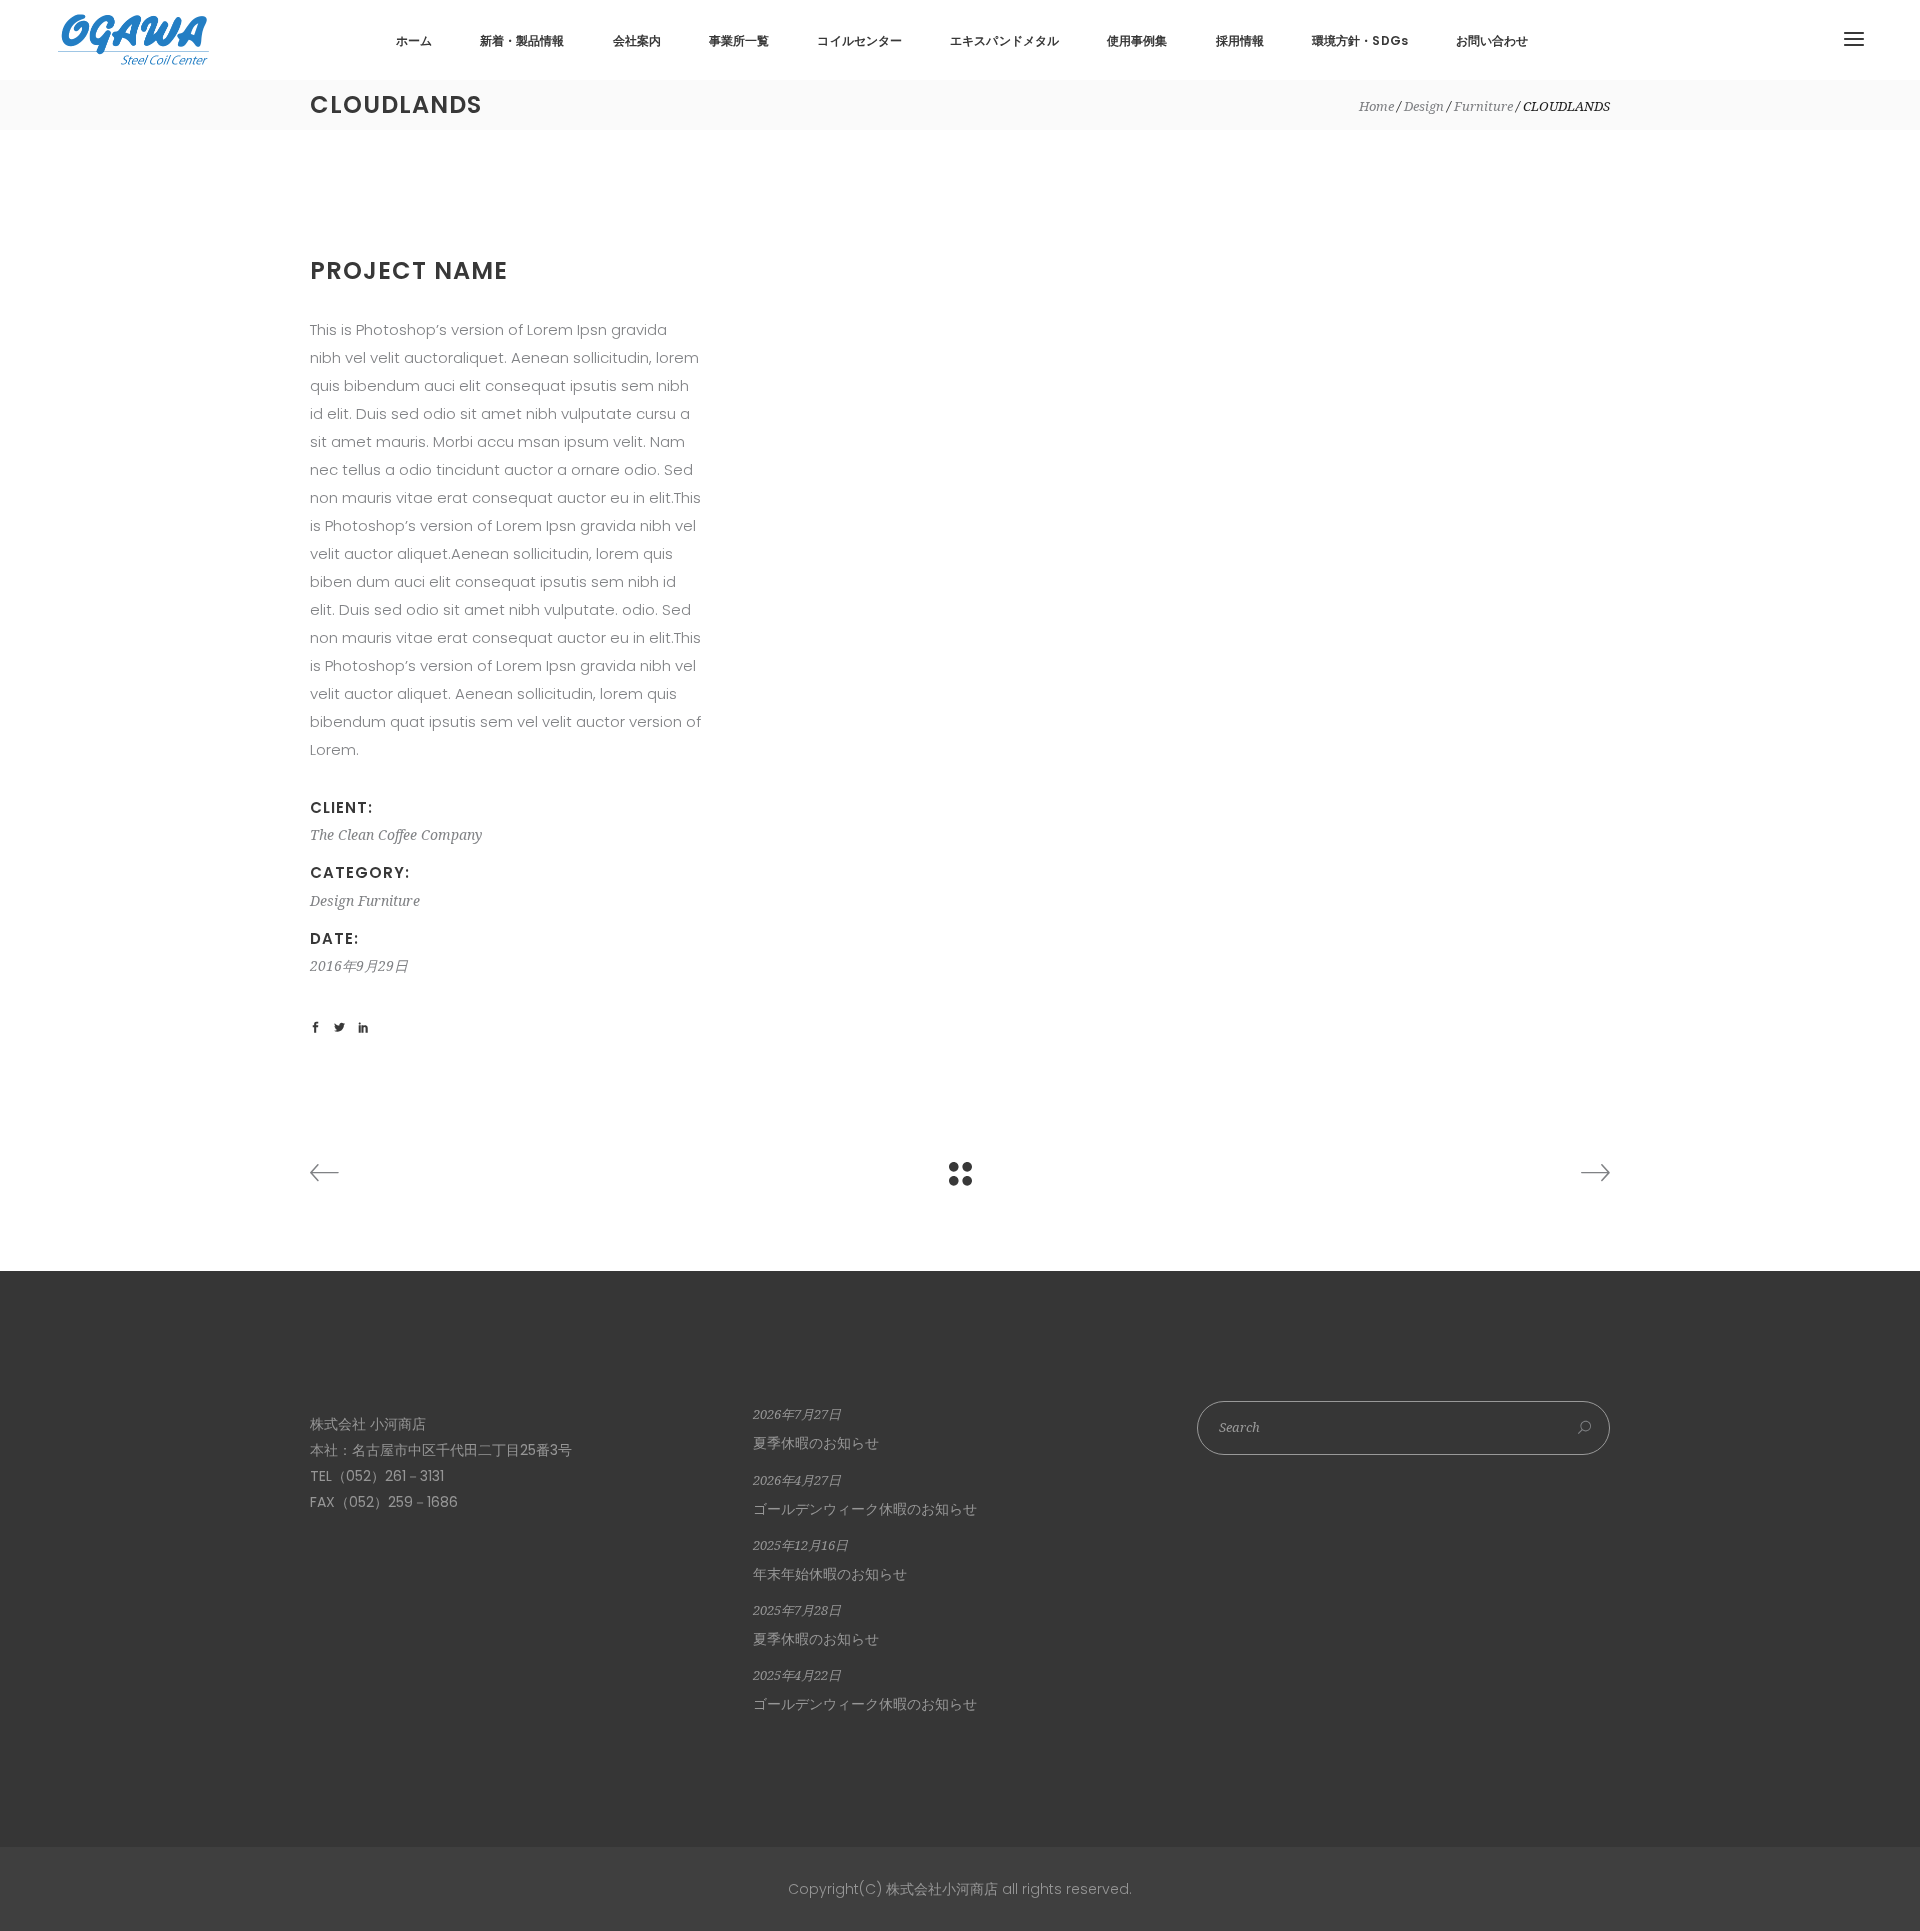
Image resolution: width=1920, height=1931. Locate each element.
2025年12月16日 (800, 1545)
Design (1424, 106)
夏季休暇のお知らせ (816, 1443)
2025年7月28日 (797, 1610)
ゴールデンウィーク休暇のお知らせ (865, 1509)
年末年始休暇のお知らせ (830, 1574)
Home (1376, 106)
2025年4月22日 (797, 1675)
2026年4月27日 (797, 1480)
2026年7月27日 (797, 1414)
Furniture (1483, 106)
